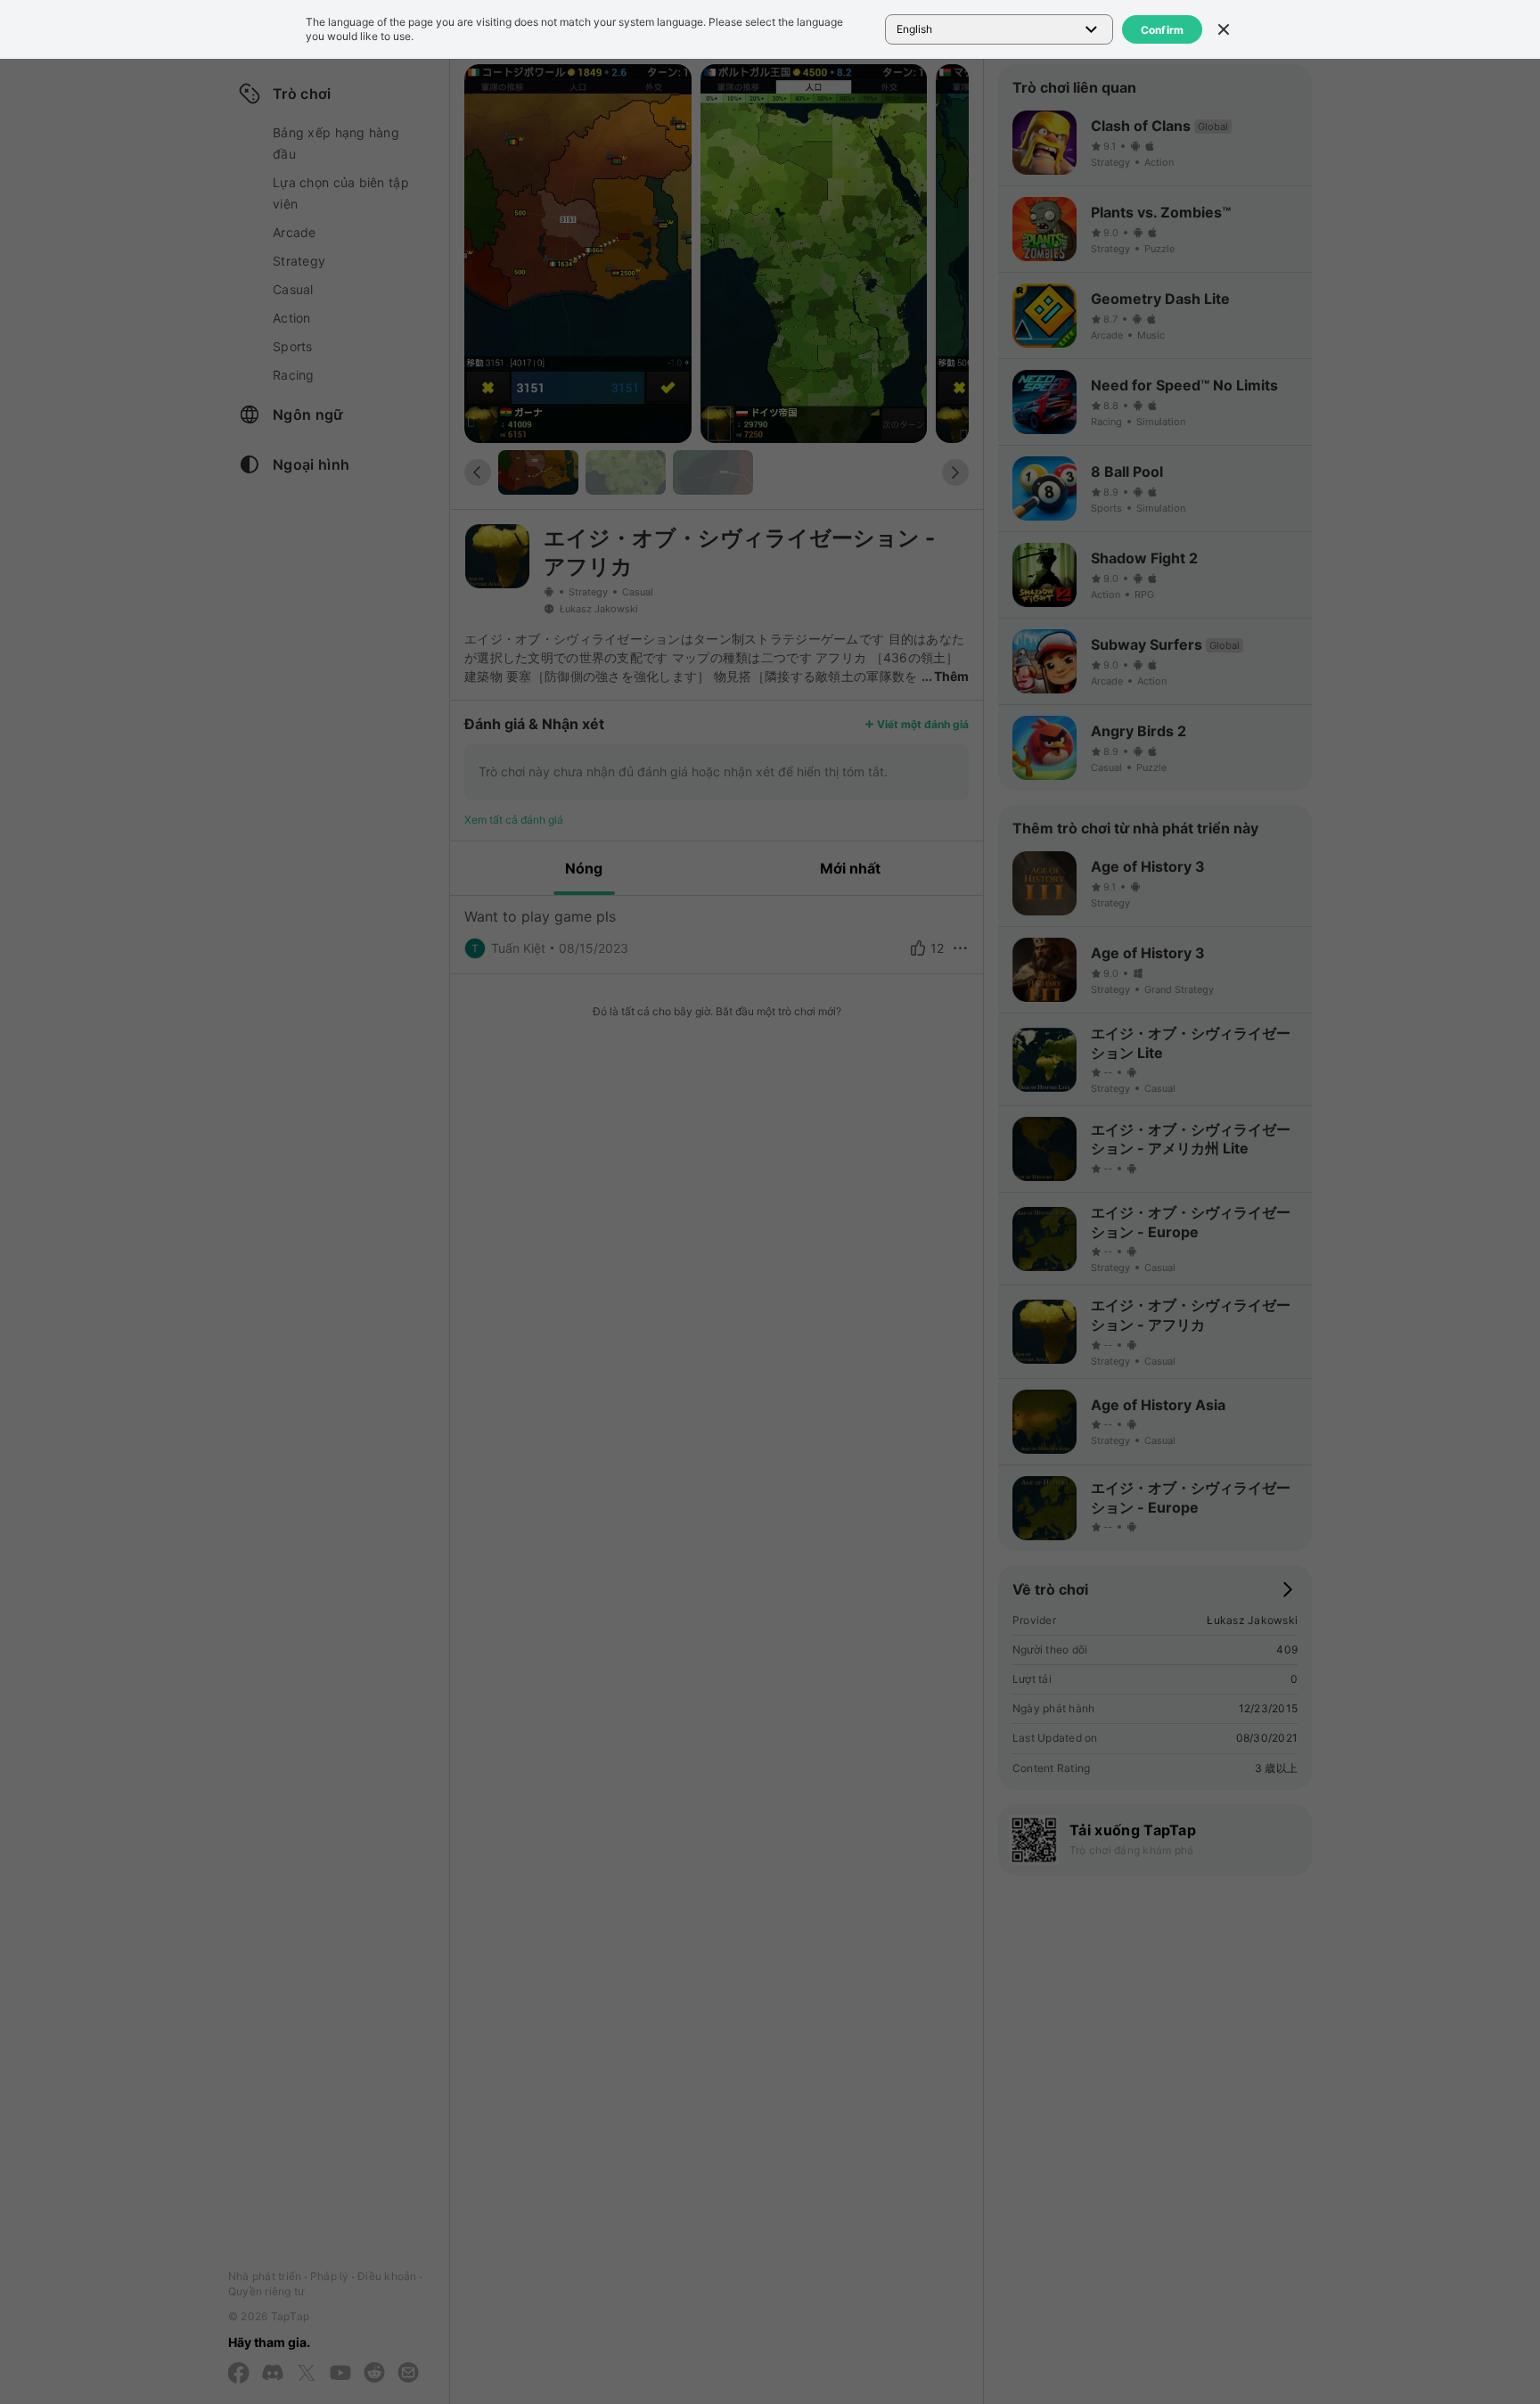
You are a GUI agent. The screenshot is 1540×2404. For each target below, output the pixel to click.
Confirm (1163, 30)
